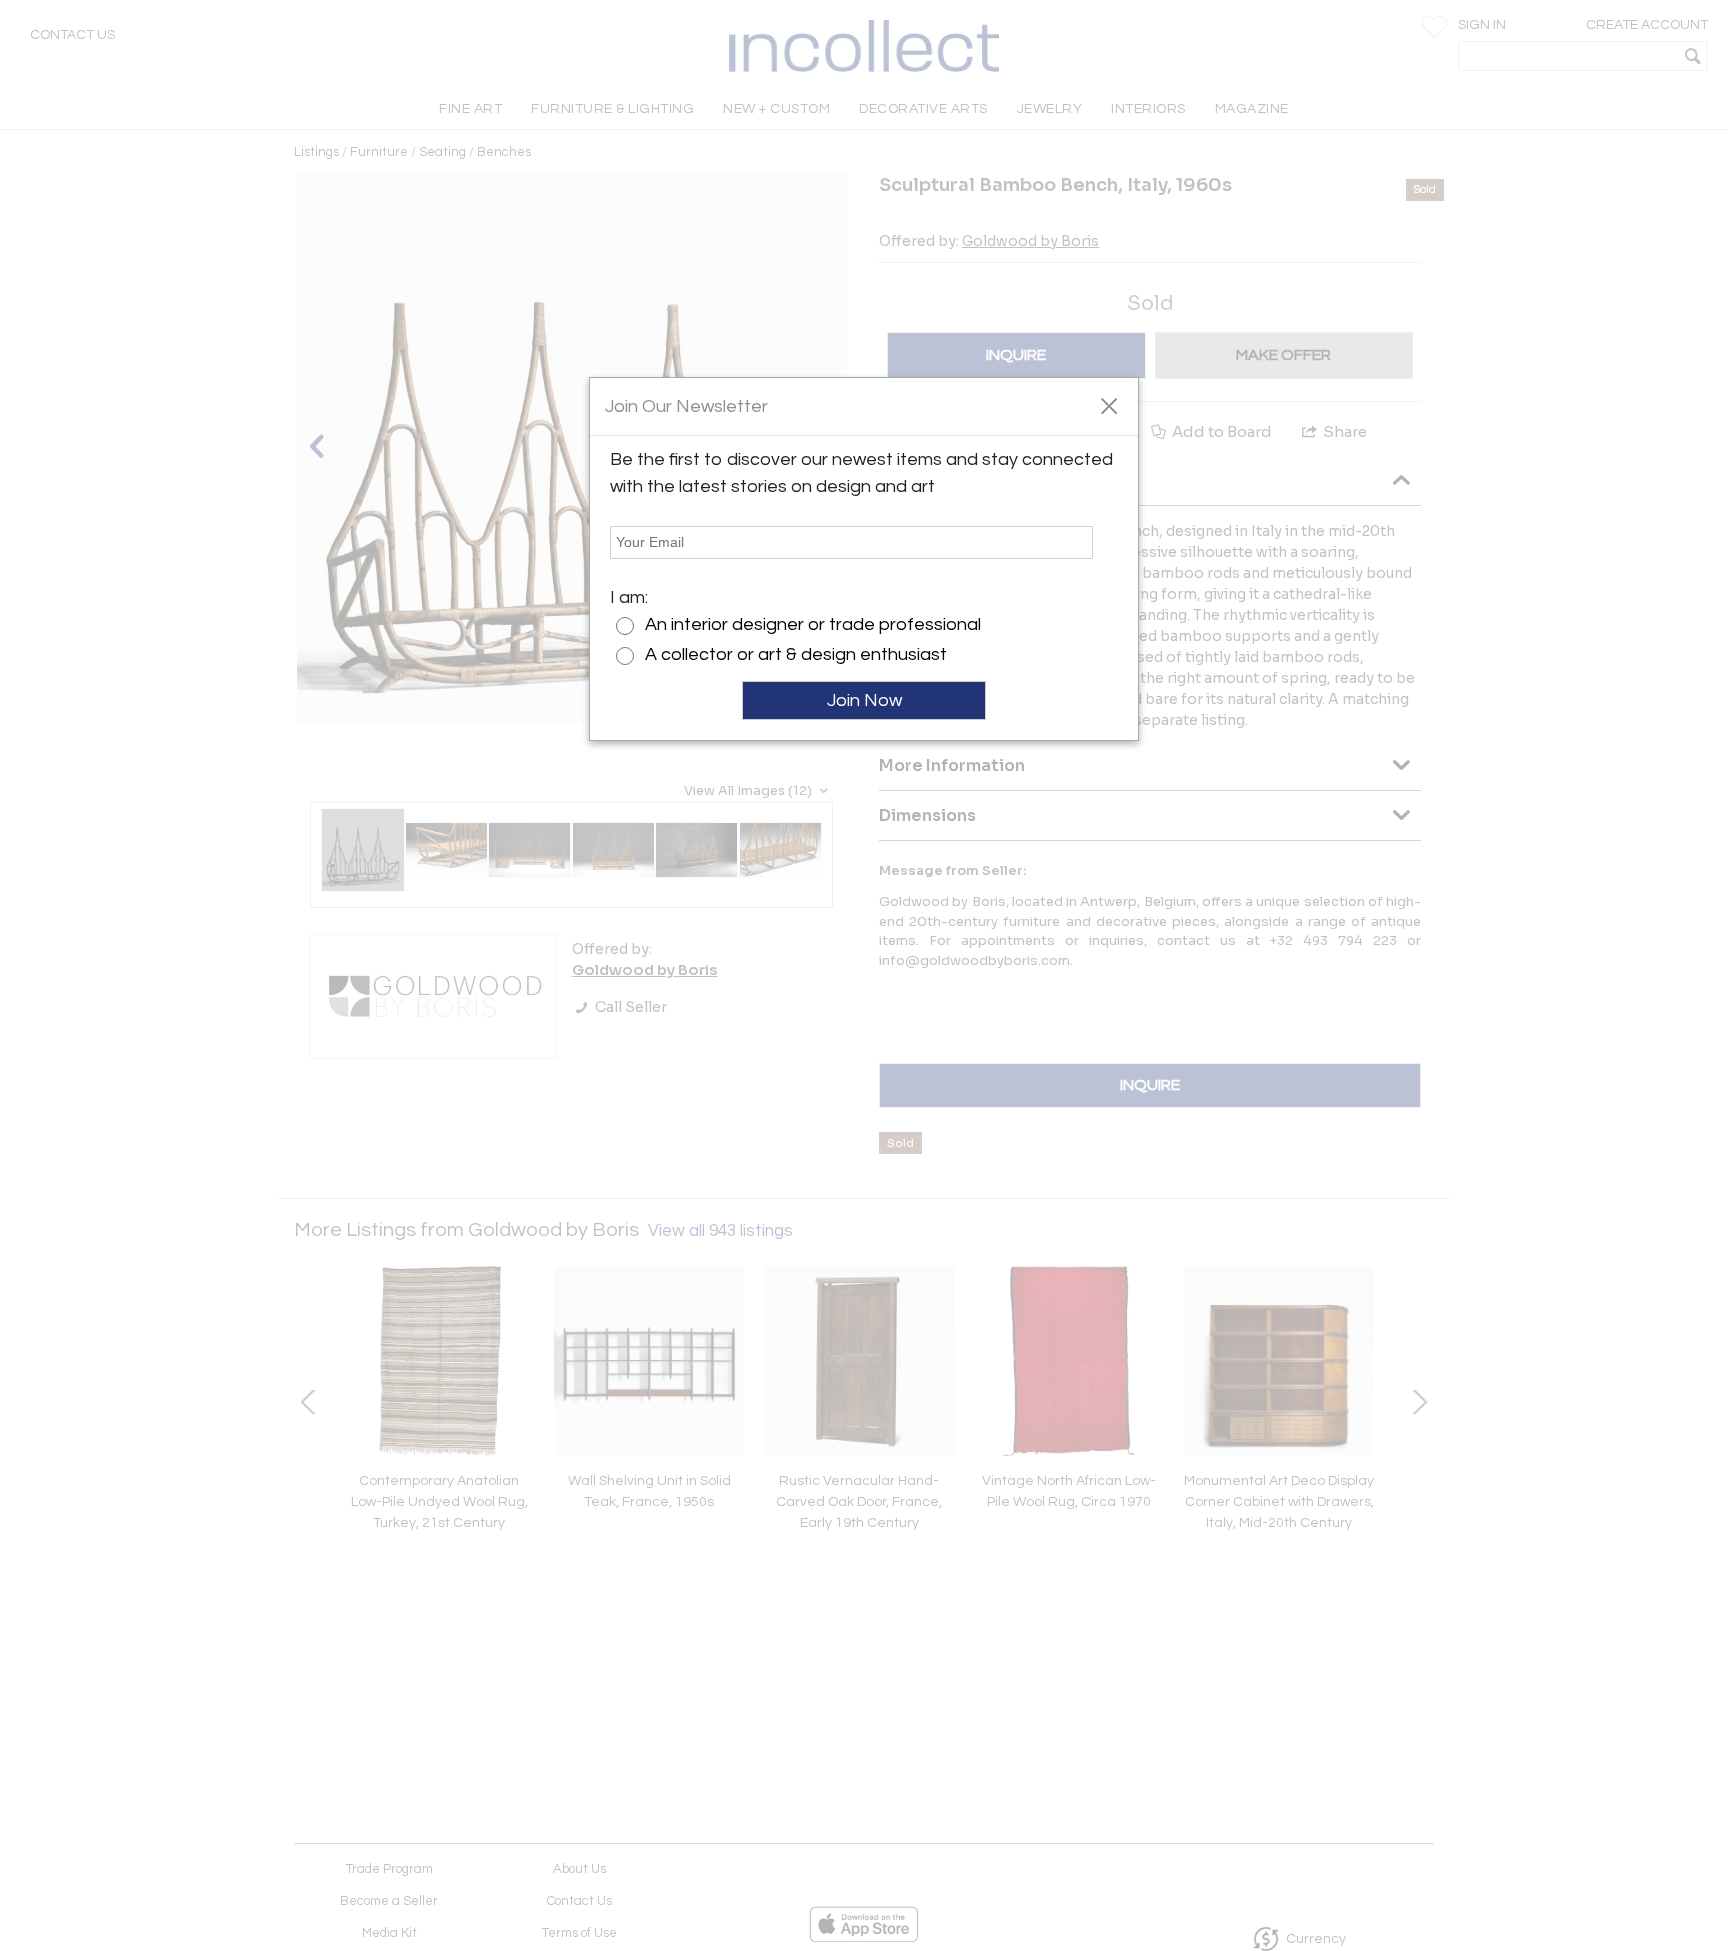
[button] (1108, 405)
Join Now (864, 700)
